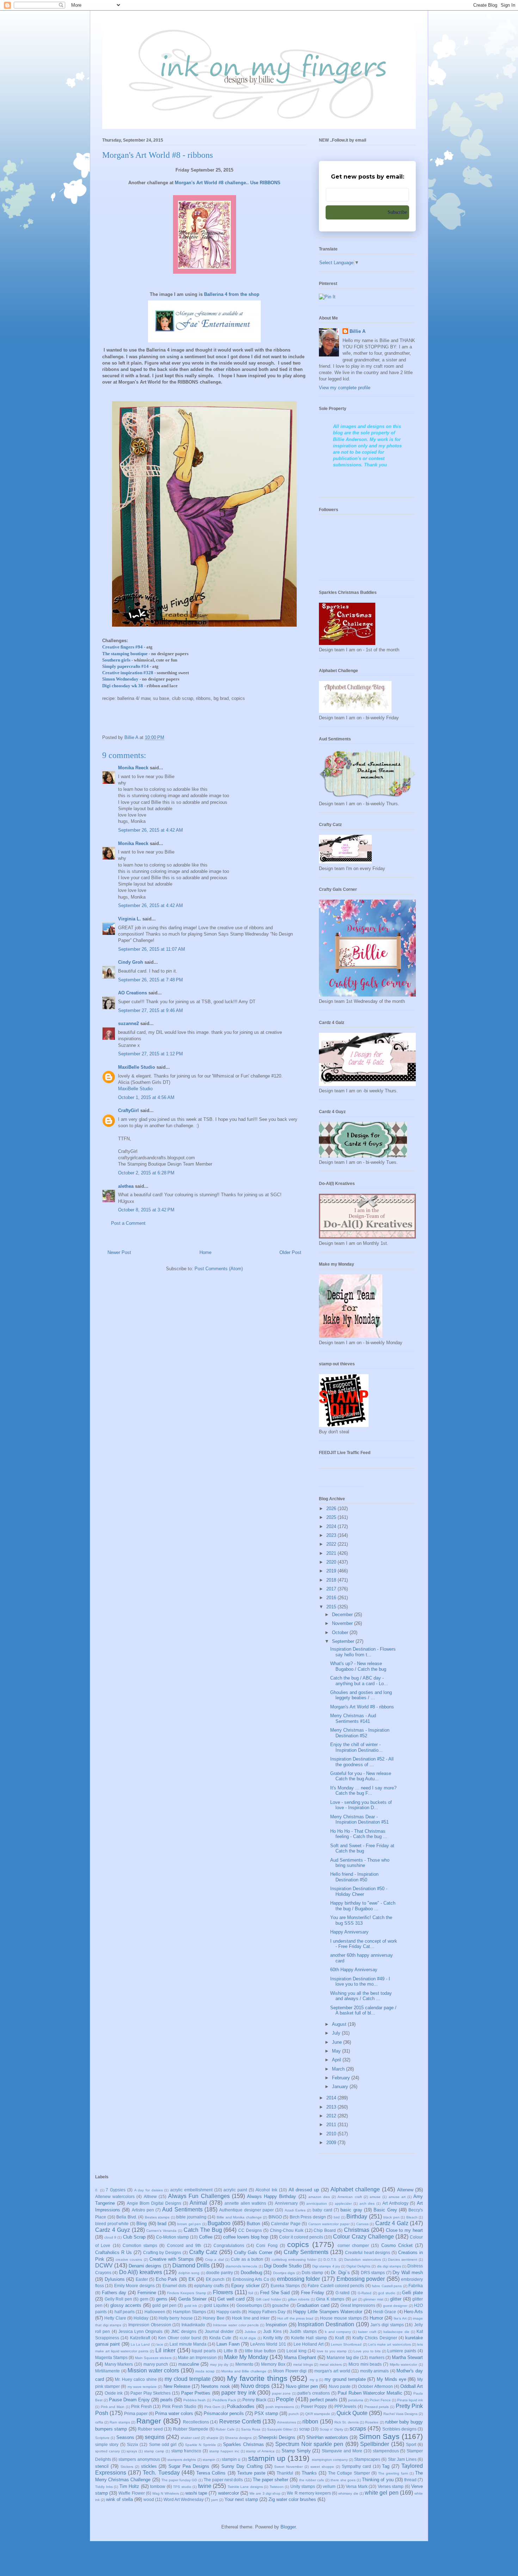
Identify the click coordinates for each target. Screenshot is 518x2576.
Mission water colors (153, 2370)
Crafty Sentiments (306, 2252)
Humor (376, 2318)
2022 (332, 1544)
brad (162, 2224)
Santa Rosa (251, 2429)
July (337, 2033)
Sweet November (288, 2467)
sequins (155, 2437)
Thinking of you (378, 2480)
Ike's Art (400, 2318)
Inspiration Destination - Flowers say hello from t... (363, 1652)
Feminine (147, 2293)
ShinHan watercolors (327, 2437)
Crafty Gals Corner (253, 2252)
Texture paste (251, 2473)
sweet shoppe (322, 2467)
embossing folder (299, 2279)
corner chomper (353, 2245)
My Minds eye (391, 2379)
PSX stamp (266, 2413)
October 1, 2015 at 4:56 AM (146, 1097)
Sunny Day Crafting (242, 2466)
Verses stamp (391, 2486)
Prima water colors (174, 2413)
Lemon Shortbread (346, 2344)
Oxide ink (114, 2393)
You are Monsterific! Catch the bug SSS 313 (361, 1920)
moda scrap (205, 2371)
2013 (332, 2107)
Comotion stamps (140, 2245)
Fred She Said (275, 2293)
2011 (332, 2125)
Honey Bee (213, 2318)
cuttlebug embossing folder (294, 2260)
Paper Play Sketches (150, 2393)
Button (253, 2224)
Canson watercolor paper (329, 2224)
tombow (158, 2486)
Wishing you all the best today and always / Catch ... (361, 1996)
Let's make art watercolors (390, 2344)
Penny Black (254, 2400)
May (337, 2051)
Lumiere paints (402, 2351)
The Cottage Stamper (349, 2473)
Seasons (125, 2437)
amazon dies (319, 2197)
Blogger (288, 2527)
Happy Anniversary (349, 1932)
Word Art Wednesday (184, 2499)
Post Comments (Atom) (219, 1269)
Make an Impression (197, 2357)
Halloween (155, 2312)
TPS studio (182, 2487)
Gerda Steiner (193, 2299)
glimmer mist (373, 2299)
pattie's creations (314, 2393)
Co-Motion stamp (172, 2237)
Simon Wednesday (120, 679)
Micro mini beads (365, 2364)
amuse (375, 2197)
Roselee (372, 2422)
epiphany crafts (209, 2286)
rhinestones (286, 2422)
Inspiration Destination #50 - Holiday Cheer (359, 1891)
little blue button (260, 2351)
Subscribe (397, 212)
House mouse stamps (341, 2318)
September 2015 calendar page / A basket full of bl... (363, 2010)
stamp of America (260, 2451)
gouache (280, 2305)
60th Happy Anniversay (354, 1970)
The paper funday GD (179, 2480)
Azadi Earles (295, 2210)
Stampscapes (367, 2459)
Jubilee (250, 2332)
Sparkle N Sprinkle (201, 2445)
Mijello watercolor (404, 2364)
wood (149, 2499)
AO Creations (132, 993)
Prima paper (136, 2413)
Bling (141, 2224)
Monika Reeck (133, 768)
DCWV (104, 2265)
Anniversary (286, 2203)
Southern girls (116, 660)
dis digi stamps (389, 2266)
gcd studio (387, 2293)
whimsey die (348, 2493)
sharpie (212, 2438)
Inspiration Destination (326, 2324)
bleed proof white (112, 2224)
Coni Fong (267, 2245)
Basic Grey (385, 2210)
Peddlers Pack (224, 2400)
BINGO (275, 2217)
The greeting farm (393, 2473)
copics (298, 2244)
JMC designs (184, 2331)
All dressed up (304, 2190)
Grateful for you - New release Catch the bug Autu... (361, 1776)
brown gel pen (189, 2224)
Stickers (127, 2467)
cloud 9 (110, 2237)
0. (97, 2190)
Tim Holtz (129, 2486)
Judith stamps (303, 2331)
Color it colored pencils (301, 2237)
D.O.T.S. (330, 2260)
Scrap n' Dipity (331, 2429)
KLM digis (248, 2338)
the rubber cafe (312, 2480)
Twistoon (277, 2487)
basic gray (351, 2210)
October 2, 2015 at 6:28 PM (146, 1173)
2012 (332, 2116)
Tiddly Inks (104, 2487)
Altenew (405, 2190)
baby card (322, 2210)
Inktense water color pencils (236, 2325)
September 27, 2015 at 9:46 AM (150, 1010)
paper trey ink (238, 2393)
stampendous (386, 2451)
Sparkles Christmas (243, 2444)
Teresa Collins (211, 2473)
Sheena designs (238, 2438)
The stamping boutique (125, 654)
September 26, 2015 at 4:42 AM (150, 830)
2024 (332, 1526)
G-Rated (365, 2293)
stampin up (267, 2458)
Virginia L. (129, 919)
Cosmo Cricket (397, 2245)
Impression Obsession (150, 2325)
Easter (142, 2279)
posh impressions (280, 2407)
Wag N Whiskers (165, 2493)
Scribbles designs (399, 2429)
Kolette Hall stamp (309, 2338)
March (339, 2069)
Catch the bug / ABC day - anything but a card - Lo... (359, 1681)
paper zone (282, 2393)
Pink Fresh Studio (179, 2406)
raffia (99, 2422)
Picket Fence (380, 2400)
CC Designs (250, 2230)
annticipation (317, 2203)
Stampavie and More (342, 2451)
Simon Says (379, 2436)
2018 (332, 1580)
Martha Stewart (407, 2357)
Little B (230, 2351)
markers (377, 2357)
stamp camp (154, 2451)
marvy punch (156, 2364)
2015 (332, 1607)
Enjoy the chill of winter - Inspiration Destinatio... (356, 1747)
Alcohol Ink (266, 2190)
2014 (332, 2098)
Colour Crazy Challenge (363, 2237)
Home (205, 1252)
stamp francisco (186, 2451)
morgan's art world (332, 2371)
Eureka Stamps (285, 2286)
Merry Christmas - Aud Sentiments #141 (353, 1718)
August (340, 2024)
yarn (215, 2500)
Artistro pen (143, 2210)
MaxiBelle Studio (137, 1067)
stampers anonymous (139, 2459)
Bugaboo (219, 2223)
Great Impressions (358, 2305)
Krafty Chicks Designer (375, 2338)
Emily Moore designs (134, 2286)
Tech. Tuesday (161, 2473)
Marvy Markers (119, 2364)
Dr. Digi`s (340, 2273)
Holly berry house (176, 2318)
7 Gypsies (116, 2190)
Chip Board (325, 2230)
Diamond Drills (191, 2265)
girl (354, 2299)
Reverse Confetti (240, 2422)
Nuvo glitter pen (302, 2386)
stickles (149, 2466)
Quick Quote (352, 2413)
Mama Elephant (300, 2357)
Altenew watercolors (115, 2196)
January (341, 2087)
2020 (332, 1562)
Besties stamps (157, 2217)
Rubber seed (150, 2429)
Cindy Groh (131, 962)
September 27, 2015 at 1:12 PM (150, 1054)
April (337, 2060)
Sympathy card (356, 2466)
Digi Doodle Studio (283, 2266)
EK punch (215, 2279)
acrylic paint (235, 2190)
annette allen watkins (245, 2203)
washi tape (196, 2493)
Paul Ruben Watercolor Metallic (370, 2393)
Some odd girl (163, 2444)
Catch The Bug (203, 2230)
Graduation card (313, 2305)
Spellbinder (375, 2444)
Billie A (357, 331)
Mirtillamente (107, 2371)
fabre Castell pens (387, 2286)
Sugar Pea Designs (189, 2466)
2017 (332, 1589)
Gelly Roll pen (118, 2299)
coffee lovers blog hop (246, 2237)
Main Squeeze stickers (153, 2358)
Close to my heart (405, 2230)
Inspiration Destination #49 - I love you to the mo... (360, 1982)
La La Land (140, 2344)
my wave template (142, 2387)
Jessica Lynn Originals (141, 2331)
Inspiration (276, 2325)
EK (192, 2279)
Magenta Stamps (111, 2357)
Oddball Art (412, 2386)
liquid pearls (204, 2351)
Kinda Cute (220, 2338)
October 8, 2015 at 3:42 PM (146, 1210)
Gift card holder (269, 2299)
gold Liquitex (216, 2305)
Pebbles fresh (195, 2400)
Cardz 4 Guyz (113, 2230)
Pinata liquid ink (410, 2400)
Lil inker (165, 2350)
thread (410, 2480)
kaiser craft (367, 2332)
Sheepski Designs (277, 2437)
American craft (350, 2197)
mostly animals (375, 2371)
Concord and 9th (184, 2245)
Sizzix (132, 2444)
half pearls (125, 2312)
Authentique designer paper (246, 2210)
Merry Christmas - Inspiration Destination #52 (360, 1733)
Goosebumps (249, 2305)
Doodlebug (251, 2273)
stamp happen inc (224, 2451)
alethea (126, 1186)
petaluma (356, 2400)
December (343, 1615)
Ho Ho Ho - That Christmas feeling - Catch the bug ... (359, 1834)
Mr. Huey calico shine (136, 2379)
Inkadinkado (193, 2325)
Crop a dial (214, 2260)
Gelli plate (412, 2293)
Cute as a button (247, 2259)
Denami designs (145, 2266)
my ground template (345, 2379)
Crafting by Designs (162, 2252)
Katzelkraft (140, 2338)
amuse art (397, 2197)
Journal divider (219, 2331)
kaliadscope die (396, 2332)
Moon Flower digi (290, 2371)
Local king (297, 2351)
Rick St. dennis (347, 2422)
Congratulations (229, 2245)
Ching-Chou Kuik (287, 2230)
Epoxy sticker (245, 2286)
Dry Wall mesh (408, 2273)
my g (314, 2380)
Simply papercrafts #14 (125, 666)
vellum (329, 2486)
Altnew (150, 2196)
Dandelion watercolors (362, 2260)
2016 (332, 1598)
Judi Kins (272, 2331)
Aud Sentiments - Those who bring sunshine (360, 1863)
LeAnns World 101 (268, 2344)
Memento (244, 2364)
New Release (177, 2386)
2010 (332, 2134)
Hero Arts (413, 2312)
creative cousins (129, 2260)
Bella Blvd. (127, 2217)
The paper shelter (270, 2480)
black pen (391, 2217)
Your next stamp (241, 2499)
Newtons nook (215, 2386)
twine (205, 2486)
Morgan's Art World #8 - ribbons (362, 1707)
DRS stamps (373, 2273)
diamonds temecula (241, 2266)
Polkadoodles (241, 2406)
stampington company (330, 2460)
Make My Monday (246, 2357)
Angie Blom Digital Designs (154, 2203)
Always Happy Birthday (272, 2196)
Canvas (362, 2224)
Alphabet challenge (355, 2189)
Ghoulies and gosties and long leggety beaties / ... (361, 1695)
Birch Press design (308, 2217)
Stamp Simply (296, 2451)
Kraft (340, 2338)
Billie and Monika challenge (239, 2217)
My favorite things (257, 2378)
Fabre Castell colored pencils (336, 2286)
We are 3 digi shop (265, 2493)
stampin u (231, 2459)
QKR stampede (318, 2414)
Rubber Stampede (191, 2429)
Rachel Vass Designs (400, 2414)
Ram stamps (120, 2422)
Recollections (196, 2422)
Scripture (102, 2438)
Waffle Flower (131, 2493)
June (338, 2042)
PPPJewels (345, 2406)
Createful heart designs (368, 2252)
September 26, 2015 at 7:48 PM (150, 980)
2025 (332, 1517)
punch (294, 2414)
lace (160, 2344)
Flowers (223, 2292)
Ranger (149, 2421)
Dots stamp (312, 2273)
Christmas (357, 2230)
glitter (396, 2299)
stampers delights (182, 2460)
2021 (332, 1553)
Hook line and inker (251, 2318)
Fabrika (416, 2286)
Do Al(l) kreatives (141, 2272)
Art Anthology (395, 2203)
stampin (209, 2460)
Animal (198, 2203)
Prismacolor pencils (224, 2413)
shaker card (190, 2438)
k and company (338, 2332)
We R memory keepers (309, 2493)
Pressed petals (377, 2407)
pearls (166, 2400)
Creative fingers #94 (122, 647)
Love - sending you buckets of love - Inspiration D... (361, 1805)
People (285, 2399)
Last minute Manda (188, 2344)
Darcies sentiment (403, 2260)
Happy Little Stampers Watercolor (328, 2312)
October (341, 1632)
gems (162, 2299)
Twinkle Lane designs (245, 2487)
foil (251, 2293)
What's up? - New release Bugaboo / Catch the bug (358, 1666)
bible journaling (191, 2217)
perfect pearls (324, 2400)
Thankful (285, 2473)
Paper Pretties (196, 2393)
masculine (189, 2364)
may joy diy (219, 2364)
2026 (332, 1509)
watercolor (229, 2493)
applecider (343, 2203)
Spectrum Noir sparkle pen (309, 2444)
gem (144, 2299)
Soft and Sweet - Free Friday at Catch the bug (362, 1848)
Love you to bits (367, 2351)
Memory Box (273, 2364)
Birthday (357, 2217)
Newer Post (119, 1252)
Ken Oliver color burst (180, 2338)
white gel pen (381, 2493)
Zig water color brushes (292, 2499)
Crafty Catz (203, 2252)
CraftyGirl (128, 1110)
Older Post (290, 1252)
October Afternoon (375, 2386)
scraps (358, 2429)
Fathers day (114, 2293)
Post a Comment (128, 1223)
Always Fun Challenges (199, 2196)
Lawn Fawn (228, 2344)
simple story (107, 2444)
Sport (411, 2444)
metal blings (303, 2364)
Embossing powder (361, 2279)
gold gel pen (164, 2305)
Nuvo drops (255, 2386)
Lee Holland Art (309, 2344)
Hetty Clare (115, 2318)
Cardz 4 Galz (392, 2223)
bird (337, 2217)
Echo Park (167, 2279)
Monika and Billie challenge (244, 2371)
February (342, 2078)
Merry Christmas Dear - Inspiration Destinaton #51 (359, 1820)
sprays (132, 2451)
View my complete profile (345, 388)
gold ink (191, 2306)
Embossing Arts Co (251, 2279)
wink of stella (119, 2499)
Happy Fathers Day (267, 2312)
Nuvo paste (340, 2386)
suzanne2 (128, 1023)
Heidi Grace (385, 2312)
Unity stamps (303, 2486)
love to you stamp (332, 2351)
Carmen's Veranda (161, 2231)
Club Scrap (134, 2237)
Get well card (231, 2299)
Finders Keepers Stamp (186, 2293)
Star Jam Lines (402, 2459)
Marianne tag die (343, 2357)
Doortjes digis (284, 2273)
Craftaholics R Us (113, 2252)
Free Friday (313, 2293)
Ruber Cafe (225, 2429)
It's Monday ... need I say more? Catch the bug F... (363, 1791)
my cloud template (187, 2379)
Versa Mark (357, 2486)
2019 (332, 1571)
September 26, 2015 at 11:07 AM (152, 949)
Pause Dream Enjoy (129, 2400)
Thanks (309, 2473)
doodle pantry (219, 2273)
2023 (332, 1535)
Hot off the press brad (295, 2318)
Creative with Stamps (172, 2259)
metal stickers (331, 2364)
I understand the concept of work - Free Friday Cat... (364, 1944)
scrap (304, 2429)
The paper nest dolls (223, 2480)
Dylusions (115, 2279)
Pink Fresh (141, 2406)
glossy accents (126, 2305)
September (344, 1641)
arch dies (367, 2203)
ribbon (310, 2422)
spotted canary (107, 2451)
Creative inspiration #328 (128, 673)
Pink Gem (212, 2407)
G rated (343, 2293)
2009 (332, 2143)
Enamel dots (174, 2286)
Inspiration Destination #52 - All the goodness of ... (362, 1762)
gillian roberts (299, 2299)
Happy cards (229, 2312)
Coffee (206, 2237)
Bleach (412, 2217)
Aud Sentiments (182, 2209)
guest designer (395, 2306)
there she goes (343, 2480)
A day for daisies (149, 2190)
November (343, 1623)
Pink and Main (113, 2407)
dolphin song (189, 2273)
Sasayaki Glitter (280, 2429)
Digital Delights (358, 2266)
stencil (102, 2466)
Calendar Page (286, 2224)
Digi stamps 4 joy (326, 2266)
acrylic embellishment (191, 2190)
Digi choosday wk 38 (123, 686)
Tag (386, 2466)
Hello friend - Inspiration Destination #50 (354, 1877)
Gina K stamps (330, 2299)
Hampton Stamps (190, 2312)
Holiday (141, 2318)
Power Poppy (314, 2406)
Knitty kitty (273, 2338)
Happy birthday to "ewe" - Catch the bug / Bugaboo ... (363, 1906)
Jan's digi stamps (387, 2325)
